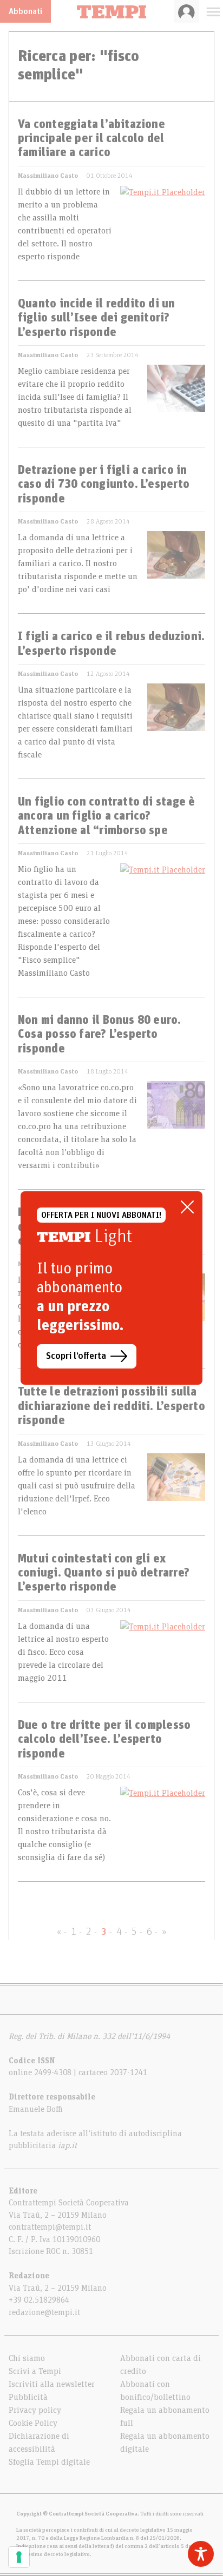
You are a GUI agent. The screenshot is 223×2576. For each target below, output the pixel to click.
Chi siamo (27, 2358)
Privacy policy (35, 2410)
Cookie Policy (33, 2423)
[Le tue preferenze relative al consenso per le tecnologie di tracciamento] (19, 2557)
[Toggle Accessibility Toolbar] (201, 2554)
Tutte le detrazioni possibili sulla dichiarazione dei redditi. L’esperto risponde (111, 1407)
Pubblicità (28, 2397)
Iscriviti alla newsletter (52, 2384)
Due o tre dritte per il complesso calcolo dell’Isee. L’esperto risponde (104, 1740)
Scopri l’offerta (76, 1356)
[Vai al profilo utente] (186, 11)
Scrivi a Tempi (35, 2371)
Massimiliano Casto (48, 176)
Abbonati (25, 11)
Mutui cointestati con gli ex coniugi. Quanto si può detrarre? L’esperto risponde (104, 1574)
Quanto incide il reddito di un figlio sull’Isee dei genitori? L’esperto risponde (97, 318)
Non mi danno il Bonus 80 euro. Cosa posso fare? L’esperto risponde (100, 1035)
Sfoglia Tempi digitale (49, 2462)
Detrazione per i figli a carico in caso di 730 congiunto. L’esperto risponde (104, 485)
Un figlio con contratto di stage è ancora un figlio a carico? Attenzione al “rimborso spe (106, 817)
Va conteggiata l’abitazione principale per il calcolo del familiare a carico (91, 139)
